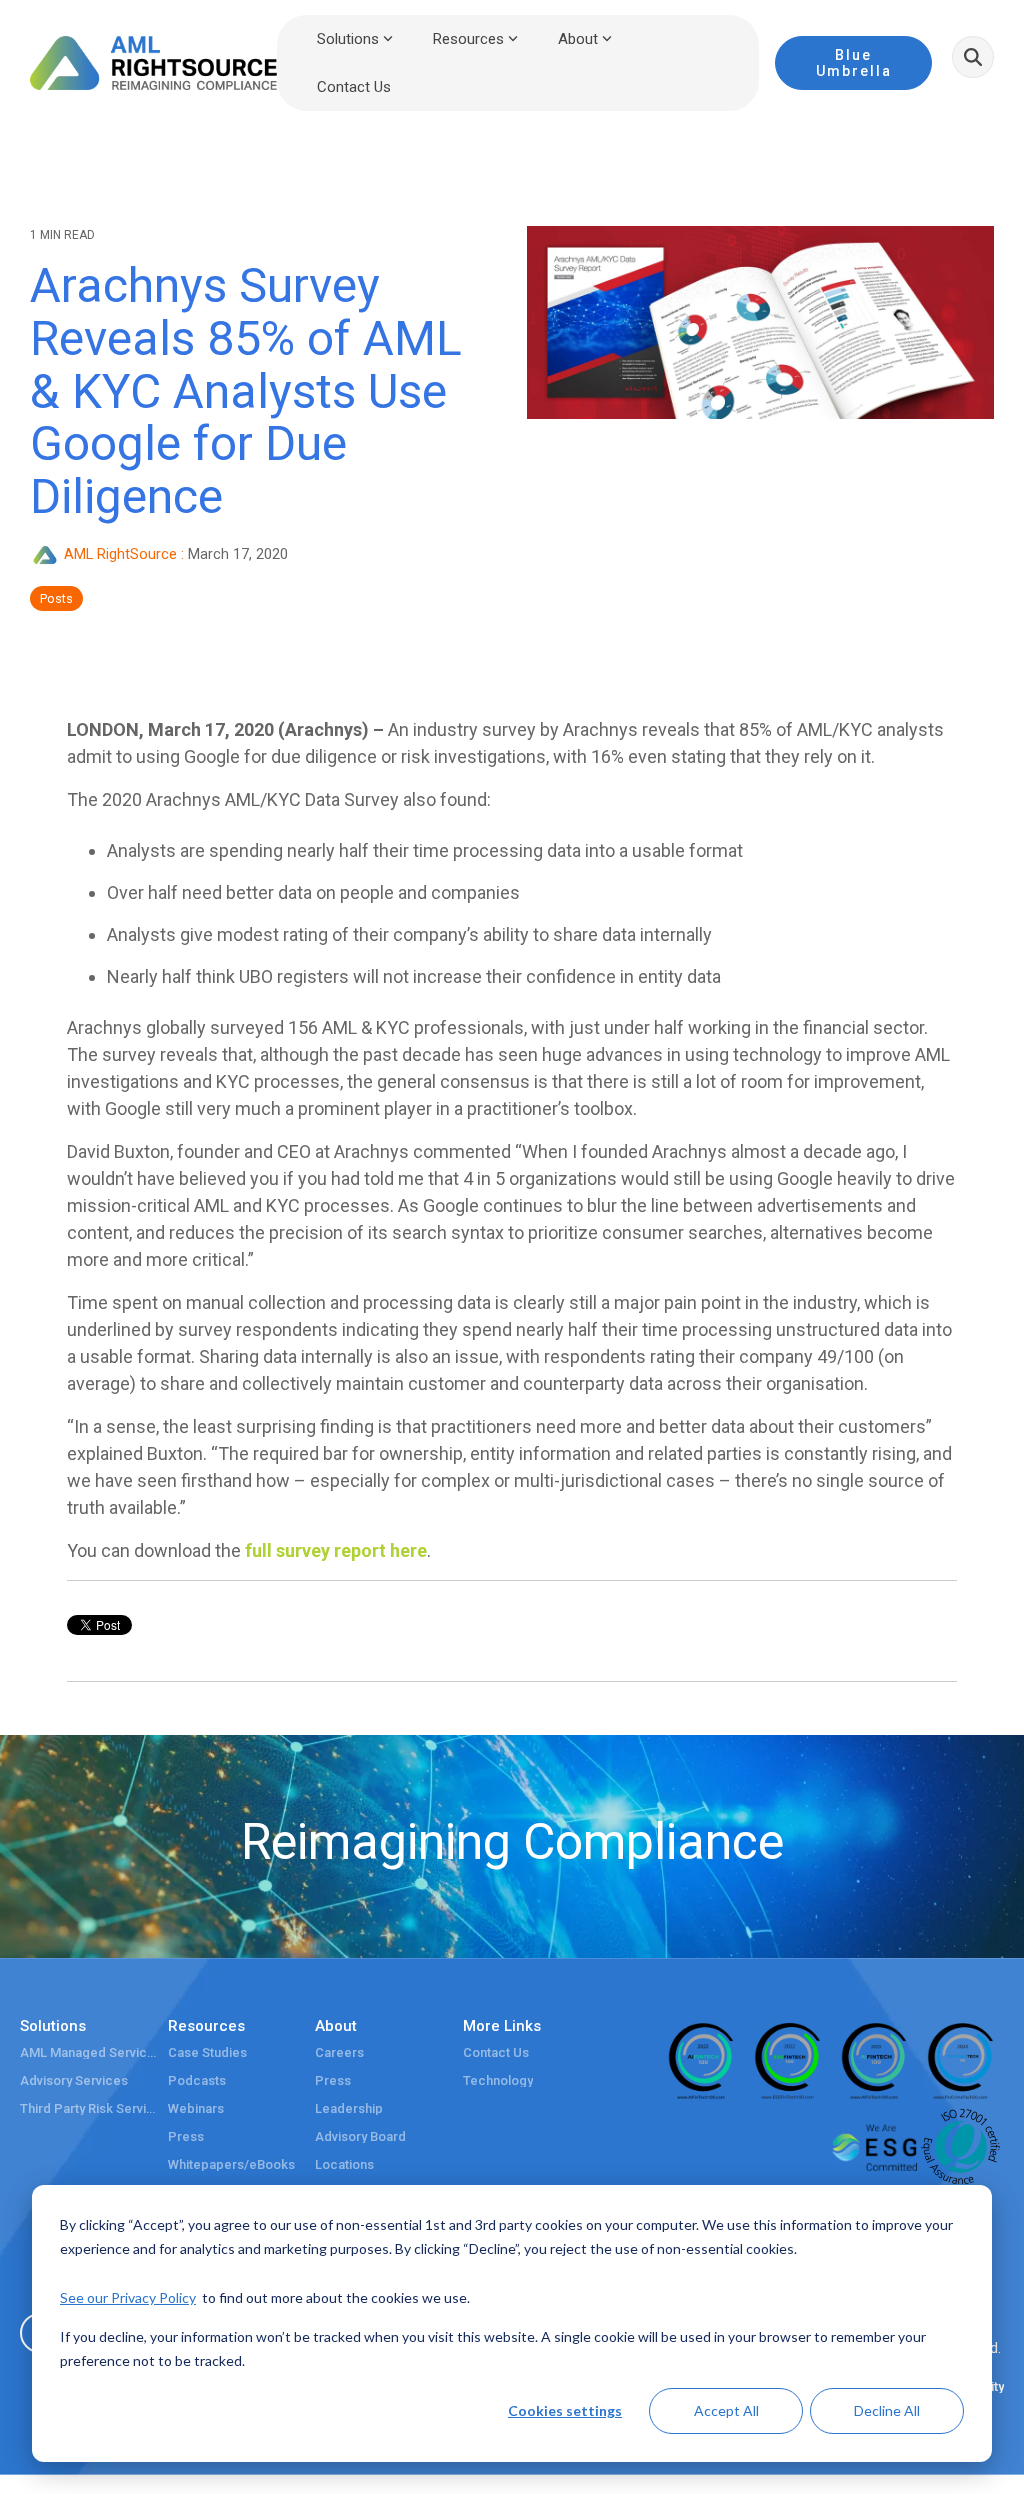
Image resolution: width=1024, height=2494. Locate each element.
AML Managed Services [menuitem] (90, 2053)
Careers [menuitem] (339, 2053)
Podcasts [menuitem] (197, 2081)
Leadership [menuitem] (349, 2109)
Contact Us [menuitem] (496, 2053)
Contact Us (354, 87)
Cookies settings (565, 2410)
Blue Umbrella (854, 63)
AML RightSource (120, 554)
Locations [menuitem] (344, 2165)
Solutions (348, 39)
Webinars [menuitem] (196, 2109)
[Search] (973, 57)
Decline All (887, 2410)
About (578, 39)
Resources (468, 39)
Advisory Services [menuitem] (74, 2081)
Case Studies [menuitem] (207, 2053)
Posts (56, 598)
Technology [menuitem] (498, 2081)
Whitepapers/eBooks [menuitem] (231, 2165)
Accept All (726, 2410)
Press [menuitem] (186, 2137)
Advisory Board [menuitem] (360, 2137)
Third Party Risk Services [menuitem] (90, 2109)
